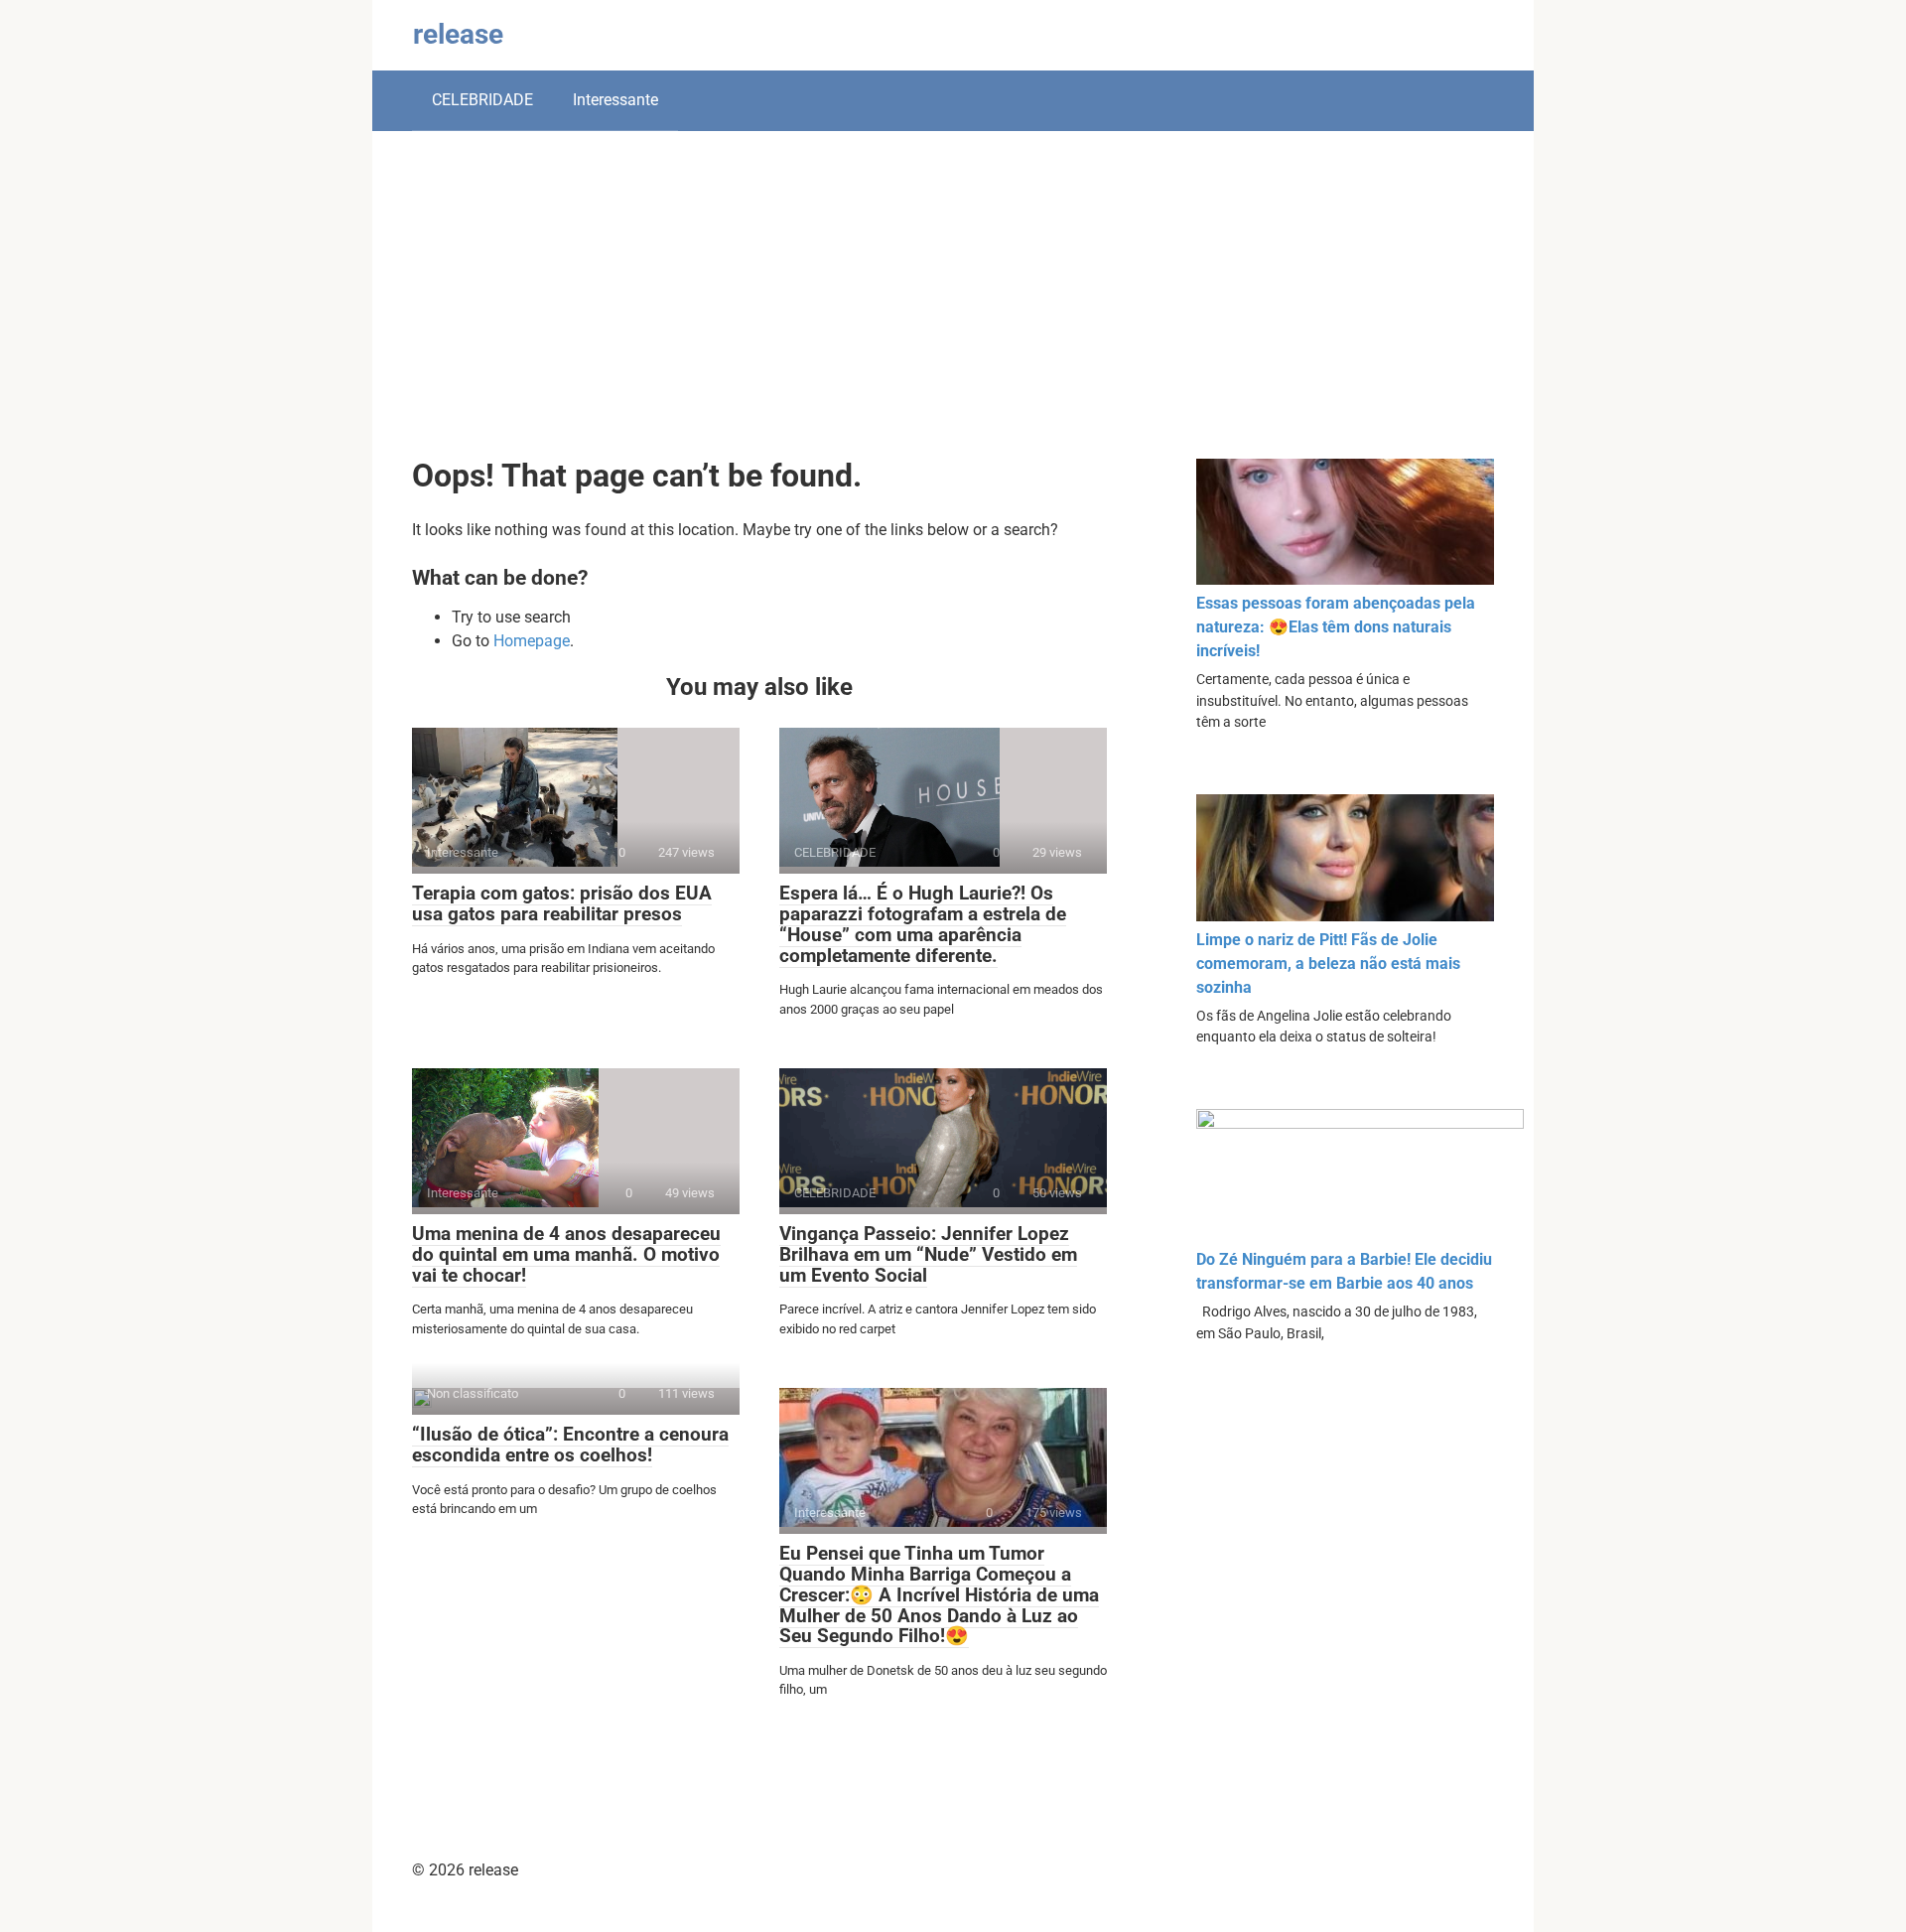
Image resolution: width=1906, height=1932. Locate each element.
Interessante (615, 100)
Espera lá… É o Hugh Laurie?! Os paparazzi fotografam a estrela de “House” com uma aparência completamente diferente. (923, 924)
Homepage (532, 641)
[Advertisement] (953, 310)
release (458, 34)
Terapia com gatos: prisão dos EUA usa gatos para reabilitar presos (562, 903)
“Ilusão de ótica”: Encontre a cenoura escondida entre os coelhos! (570, 1445)
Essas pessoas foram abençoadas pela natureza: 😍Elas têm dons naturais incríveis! (1336, 627)
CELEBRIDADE (482, 100)
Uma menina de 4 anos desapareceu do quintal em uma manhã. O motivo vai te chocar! (566, 1254)
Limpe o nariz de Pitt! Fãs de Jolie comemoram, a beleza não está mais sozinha (1328, 964)
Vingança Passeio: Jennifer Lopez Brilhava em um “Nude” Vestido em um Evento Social (928, 1254)
